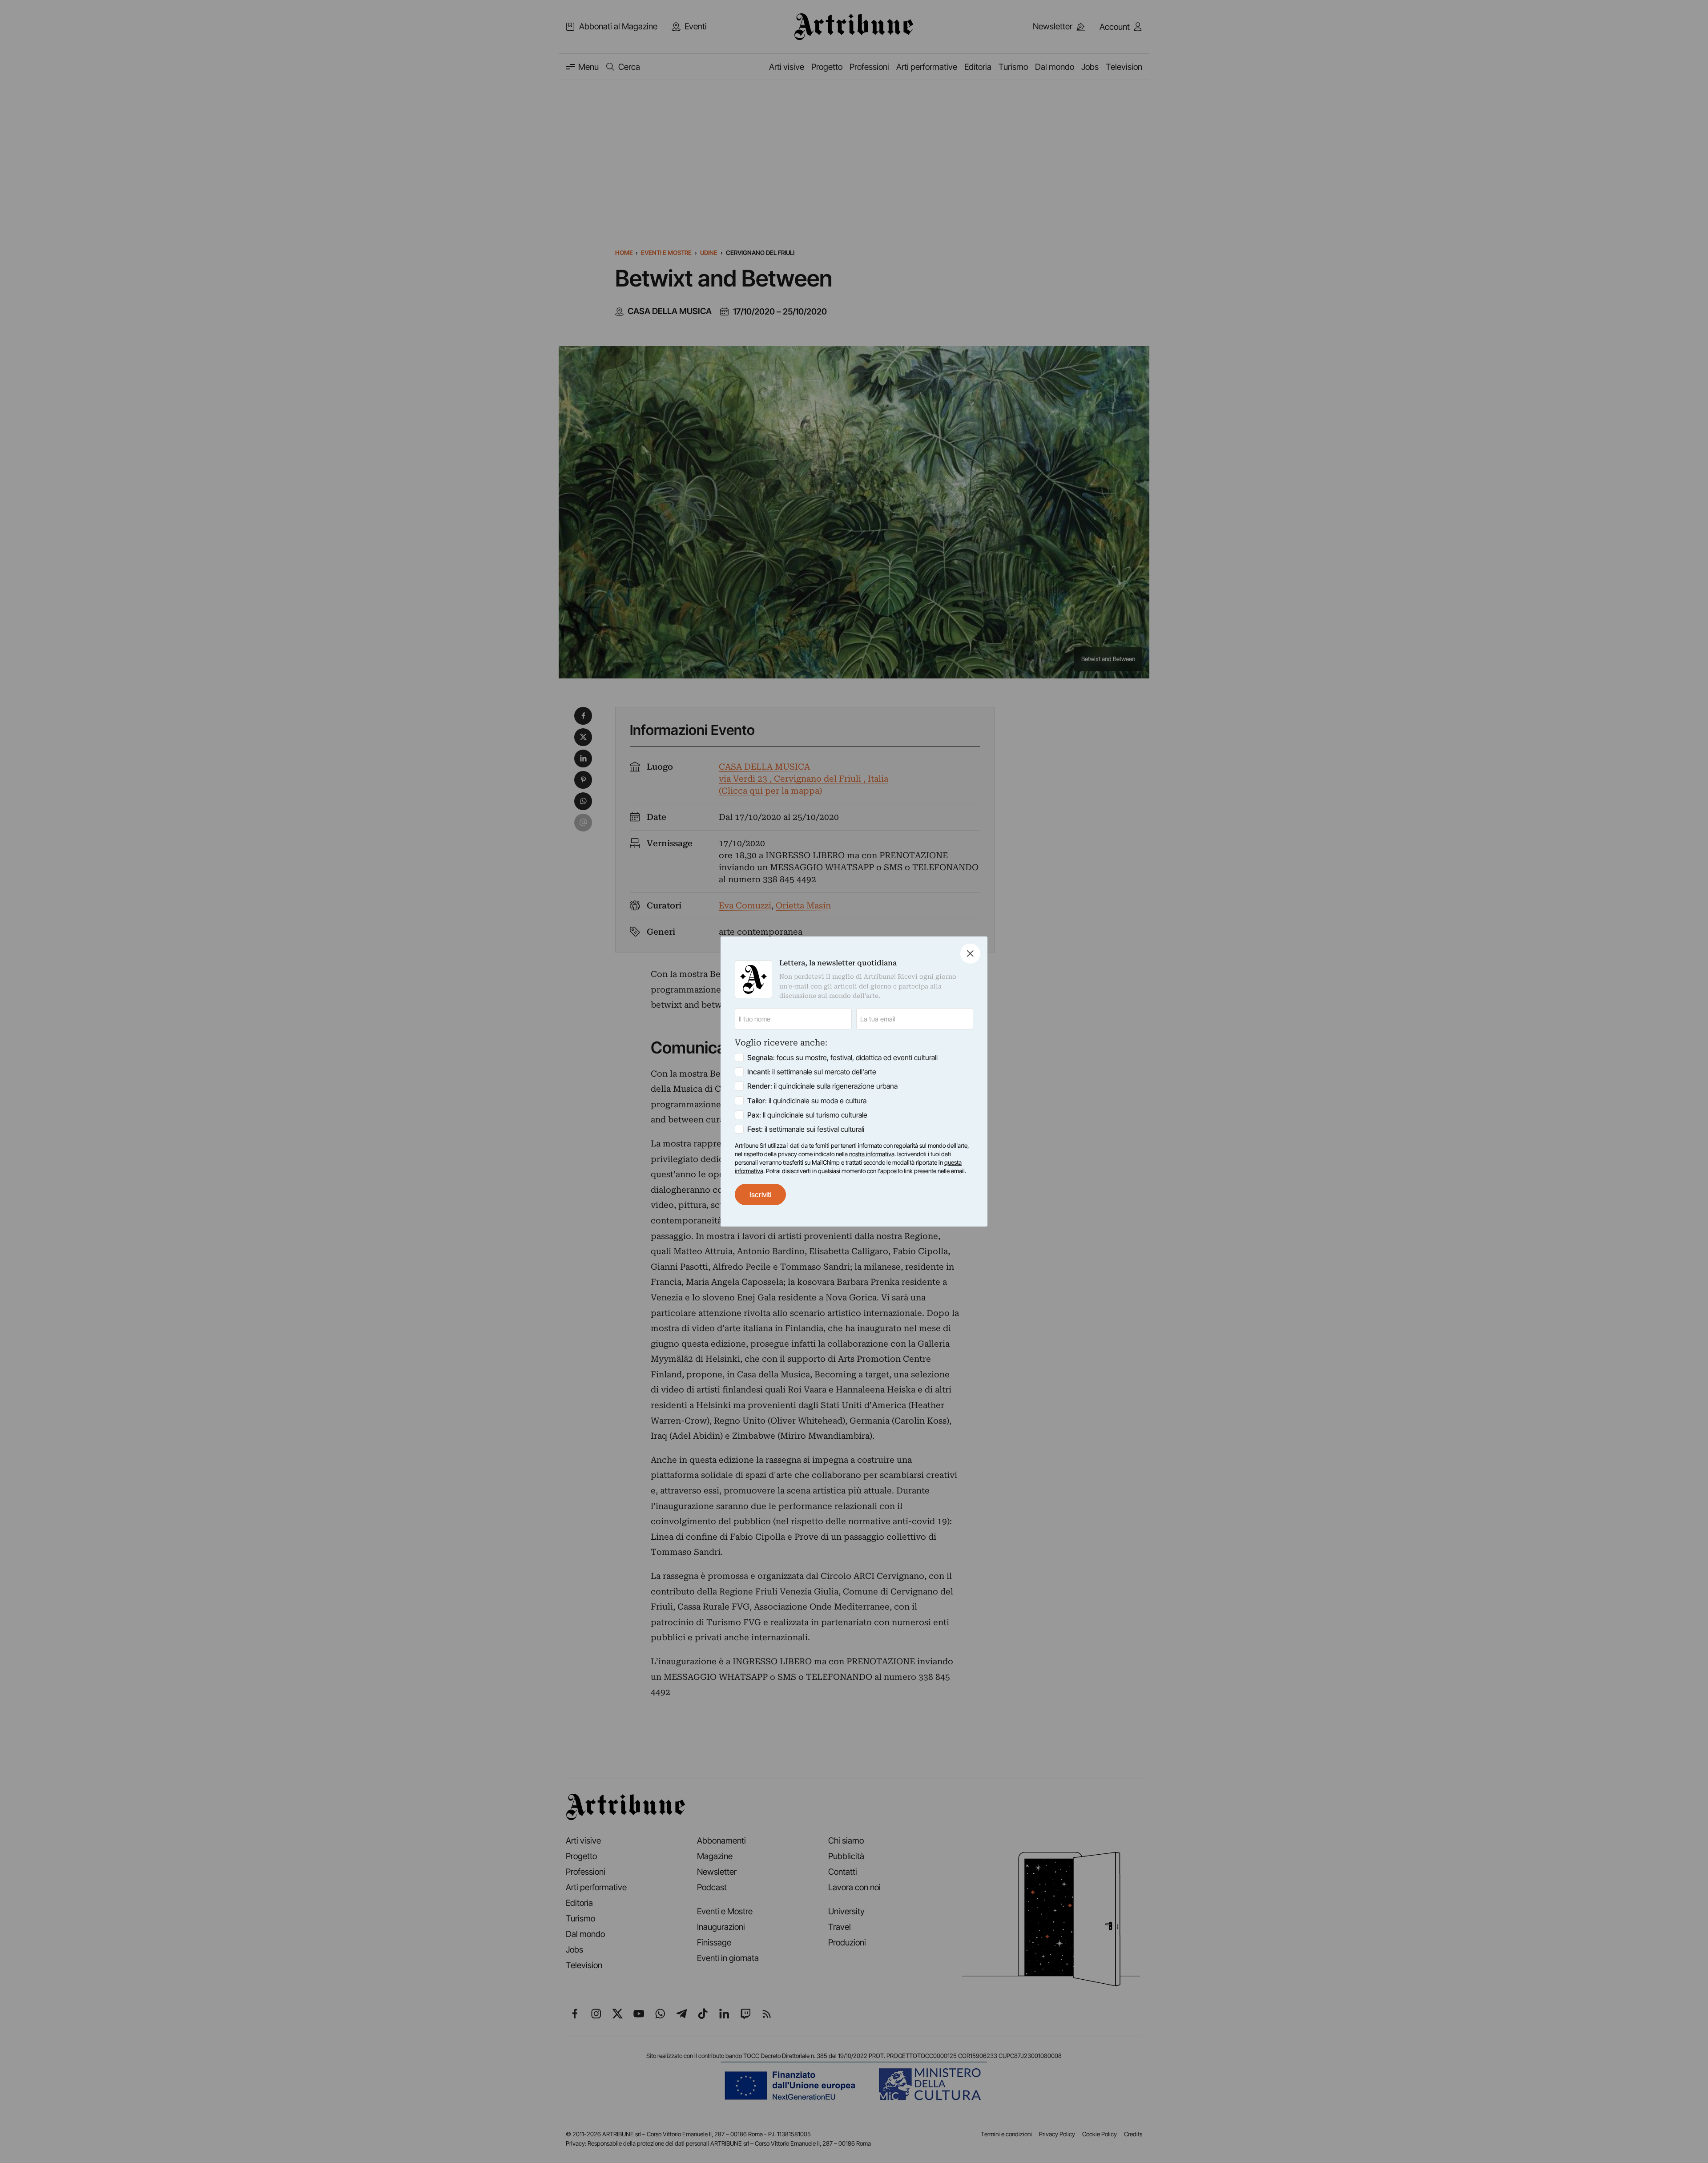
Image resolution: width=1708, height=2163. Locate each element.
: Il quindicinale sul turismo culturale (807, 1115)
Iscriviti (760, 1194)
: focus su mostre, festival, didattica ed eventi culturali (842, 1057)
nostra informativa (872, 1154)
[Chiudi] (970, 954)
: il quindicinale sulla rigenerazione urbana (822, 1086)
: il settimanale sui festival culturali (806, 1129)
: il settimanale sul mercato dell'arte (812, 1072)
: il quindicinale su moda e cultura (807, 1101)
